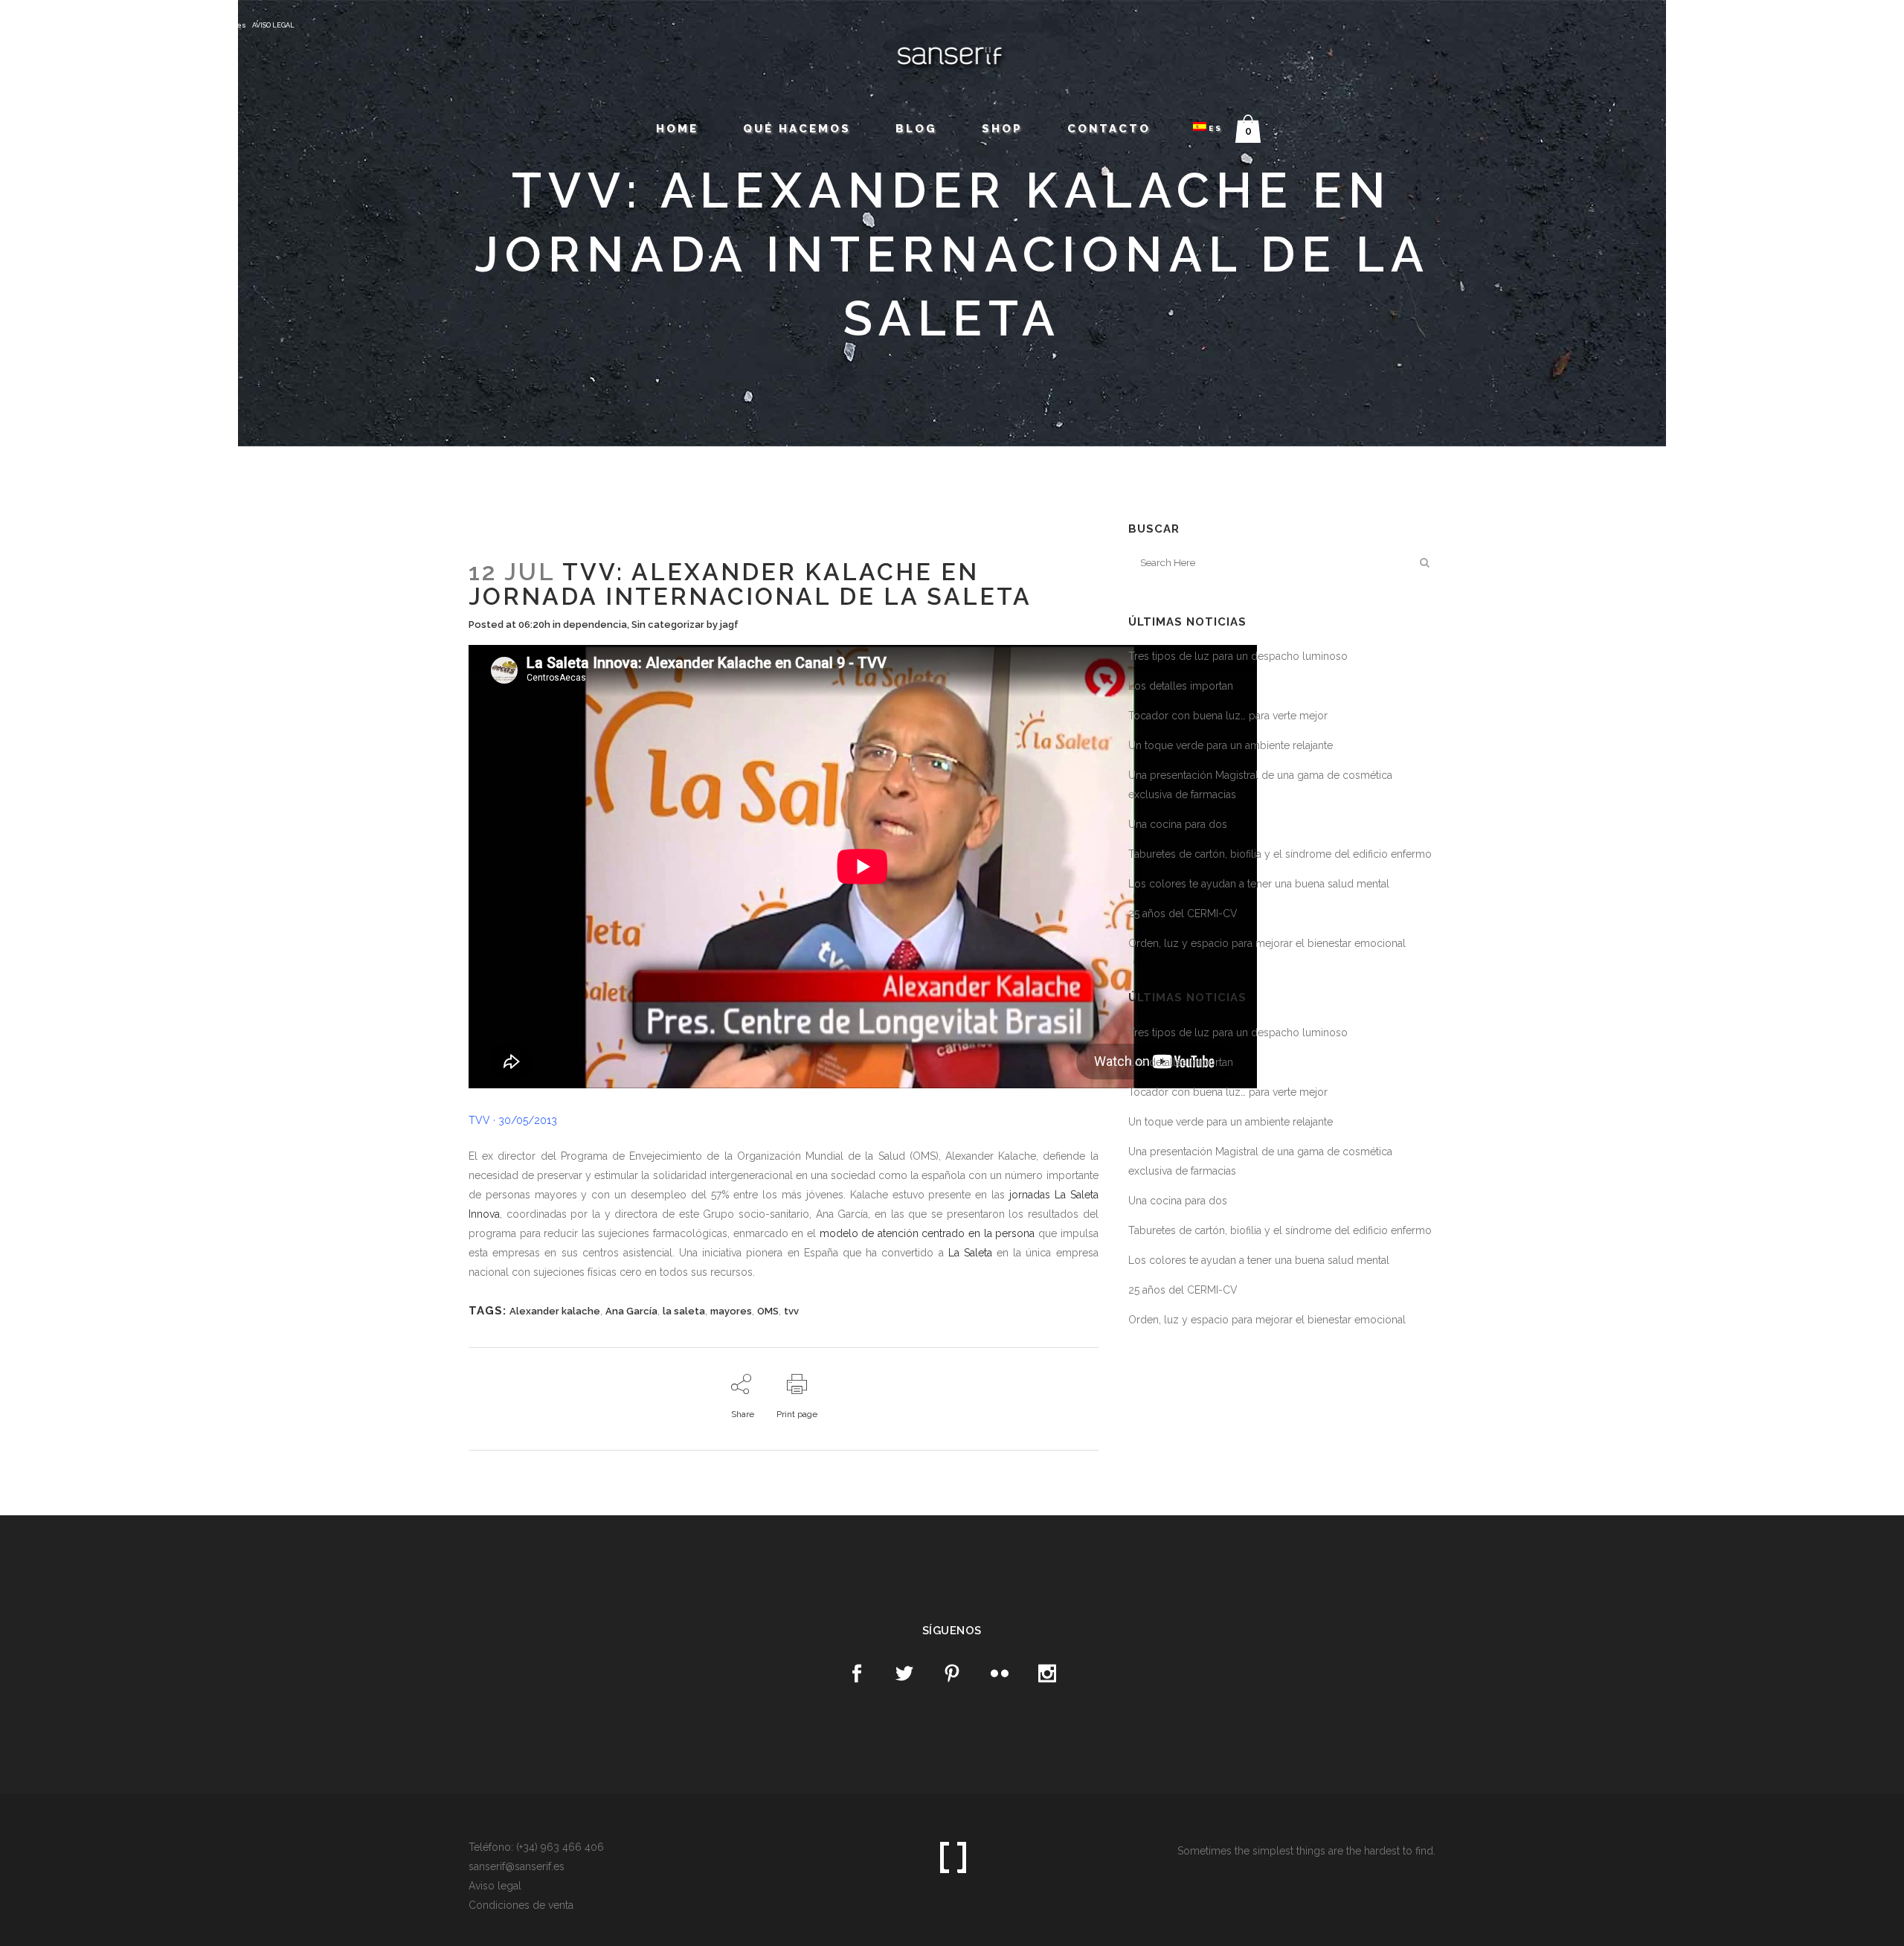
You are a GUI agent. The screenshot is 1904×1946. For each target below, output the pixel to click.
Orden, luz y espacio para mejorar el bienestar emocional (1267, 943)
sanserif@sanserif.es (205, 25)
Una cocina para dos (1178, 824)
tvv (791, 1311)
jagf (729, 624)
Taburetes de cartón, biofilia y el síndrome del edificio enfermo (1280, 854)
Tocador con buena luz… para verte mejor (1228, 716)
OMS (768, 1311)
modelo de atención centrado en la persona (927, 1233)
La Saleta (970, 1253)
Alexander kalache (555, 1311)
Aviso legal (495, 1886)
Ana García (631, 1311)
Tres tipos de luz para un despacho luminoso (1238, 656)
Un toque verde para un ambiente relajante (1231, 745)
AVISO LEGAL (273, 25)
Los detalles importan (1181, 686)
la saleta (684, 1311)
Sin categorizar (668, 624)
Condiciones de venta (521, 1905)
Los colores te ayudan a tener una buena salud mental (1259, 884)
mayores (731, 1311)
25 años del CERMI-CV (1183, 913)
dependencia (595, 624)
